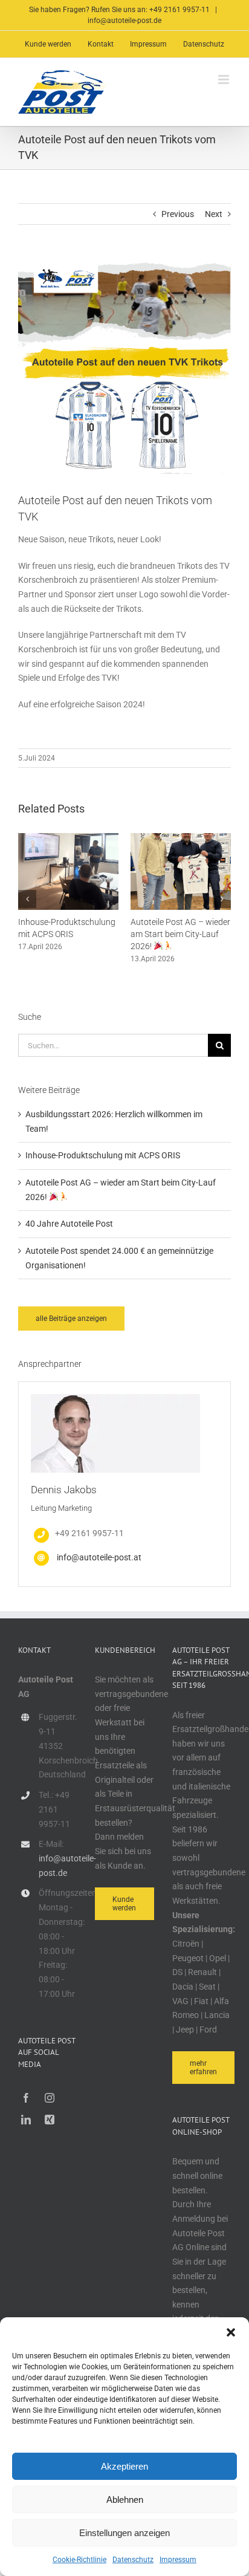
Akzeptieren (124, 2466)
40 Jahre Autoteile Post (69, 1224)
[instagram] (50, 2098)
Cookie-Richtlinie (79, 2560)
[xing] (50, 2120)
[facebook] (26, 2098)
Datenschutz (133, 2560)
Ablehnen (125, 2500)
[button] (231, 2332)
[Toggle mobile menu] (225, 79)
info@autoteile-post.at (99, 1557)
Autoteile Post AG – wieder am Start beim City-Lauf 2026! (180, 934)
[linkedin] (26, 2120)
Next (214, 214)
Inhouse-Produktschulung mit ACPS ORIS (103, 1155)
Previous (178, 214)
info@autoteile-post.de (124, 21)
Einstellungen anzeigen (124, 2533)
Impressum (178, 2560)
